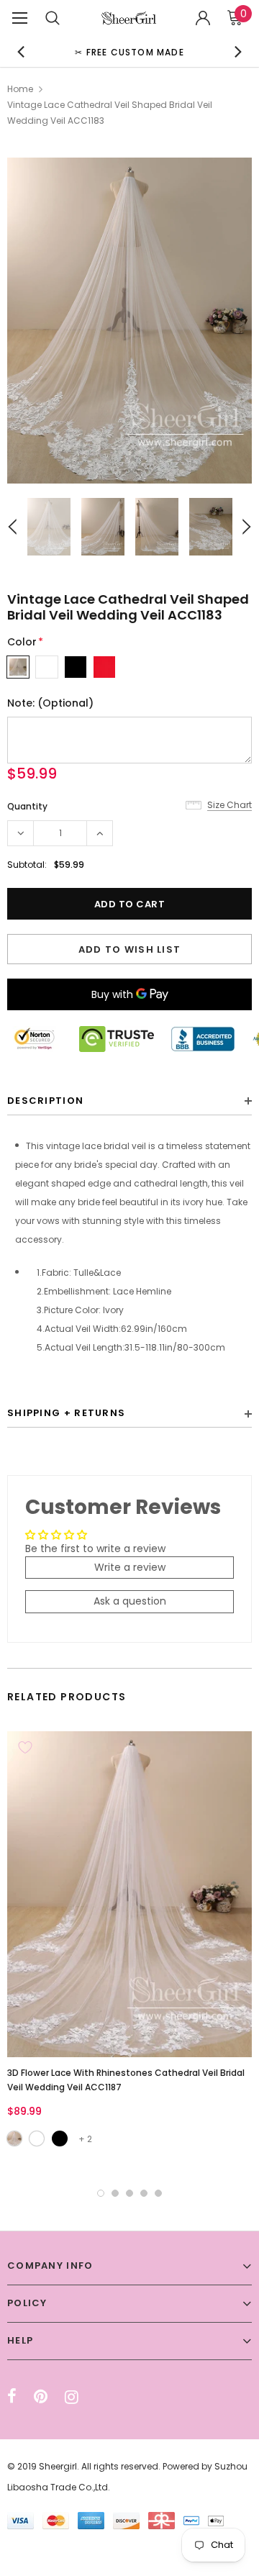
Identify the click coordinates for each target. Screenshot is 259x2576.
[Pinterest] (41, 2397)
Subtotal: (27, 865)
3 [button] (129, 2193)
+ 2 (85, 2139)
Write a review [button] (130, 1567)
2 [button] (115, 2193)
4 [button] (144, 2193)
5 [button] (158, 2193)
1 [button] (101, 2193)
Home (20, 89)
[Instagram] (72, 2397)
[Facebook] (12, 2397)
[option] (129, 51)
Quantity (27, 806)
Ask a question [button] (130, 1601)
